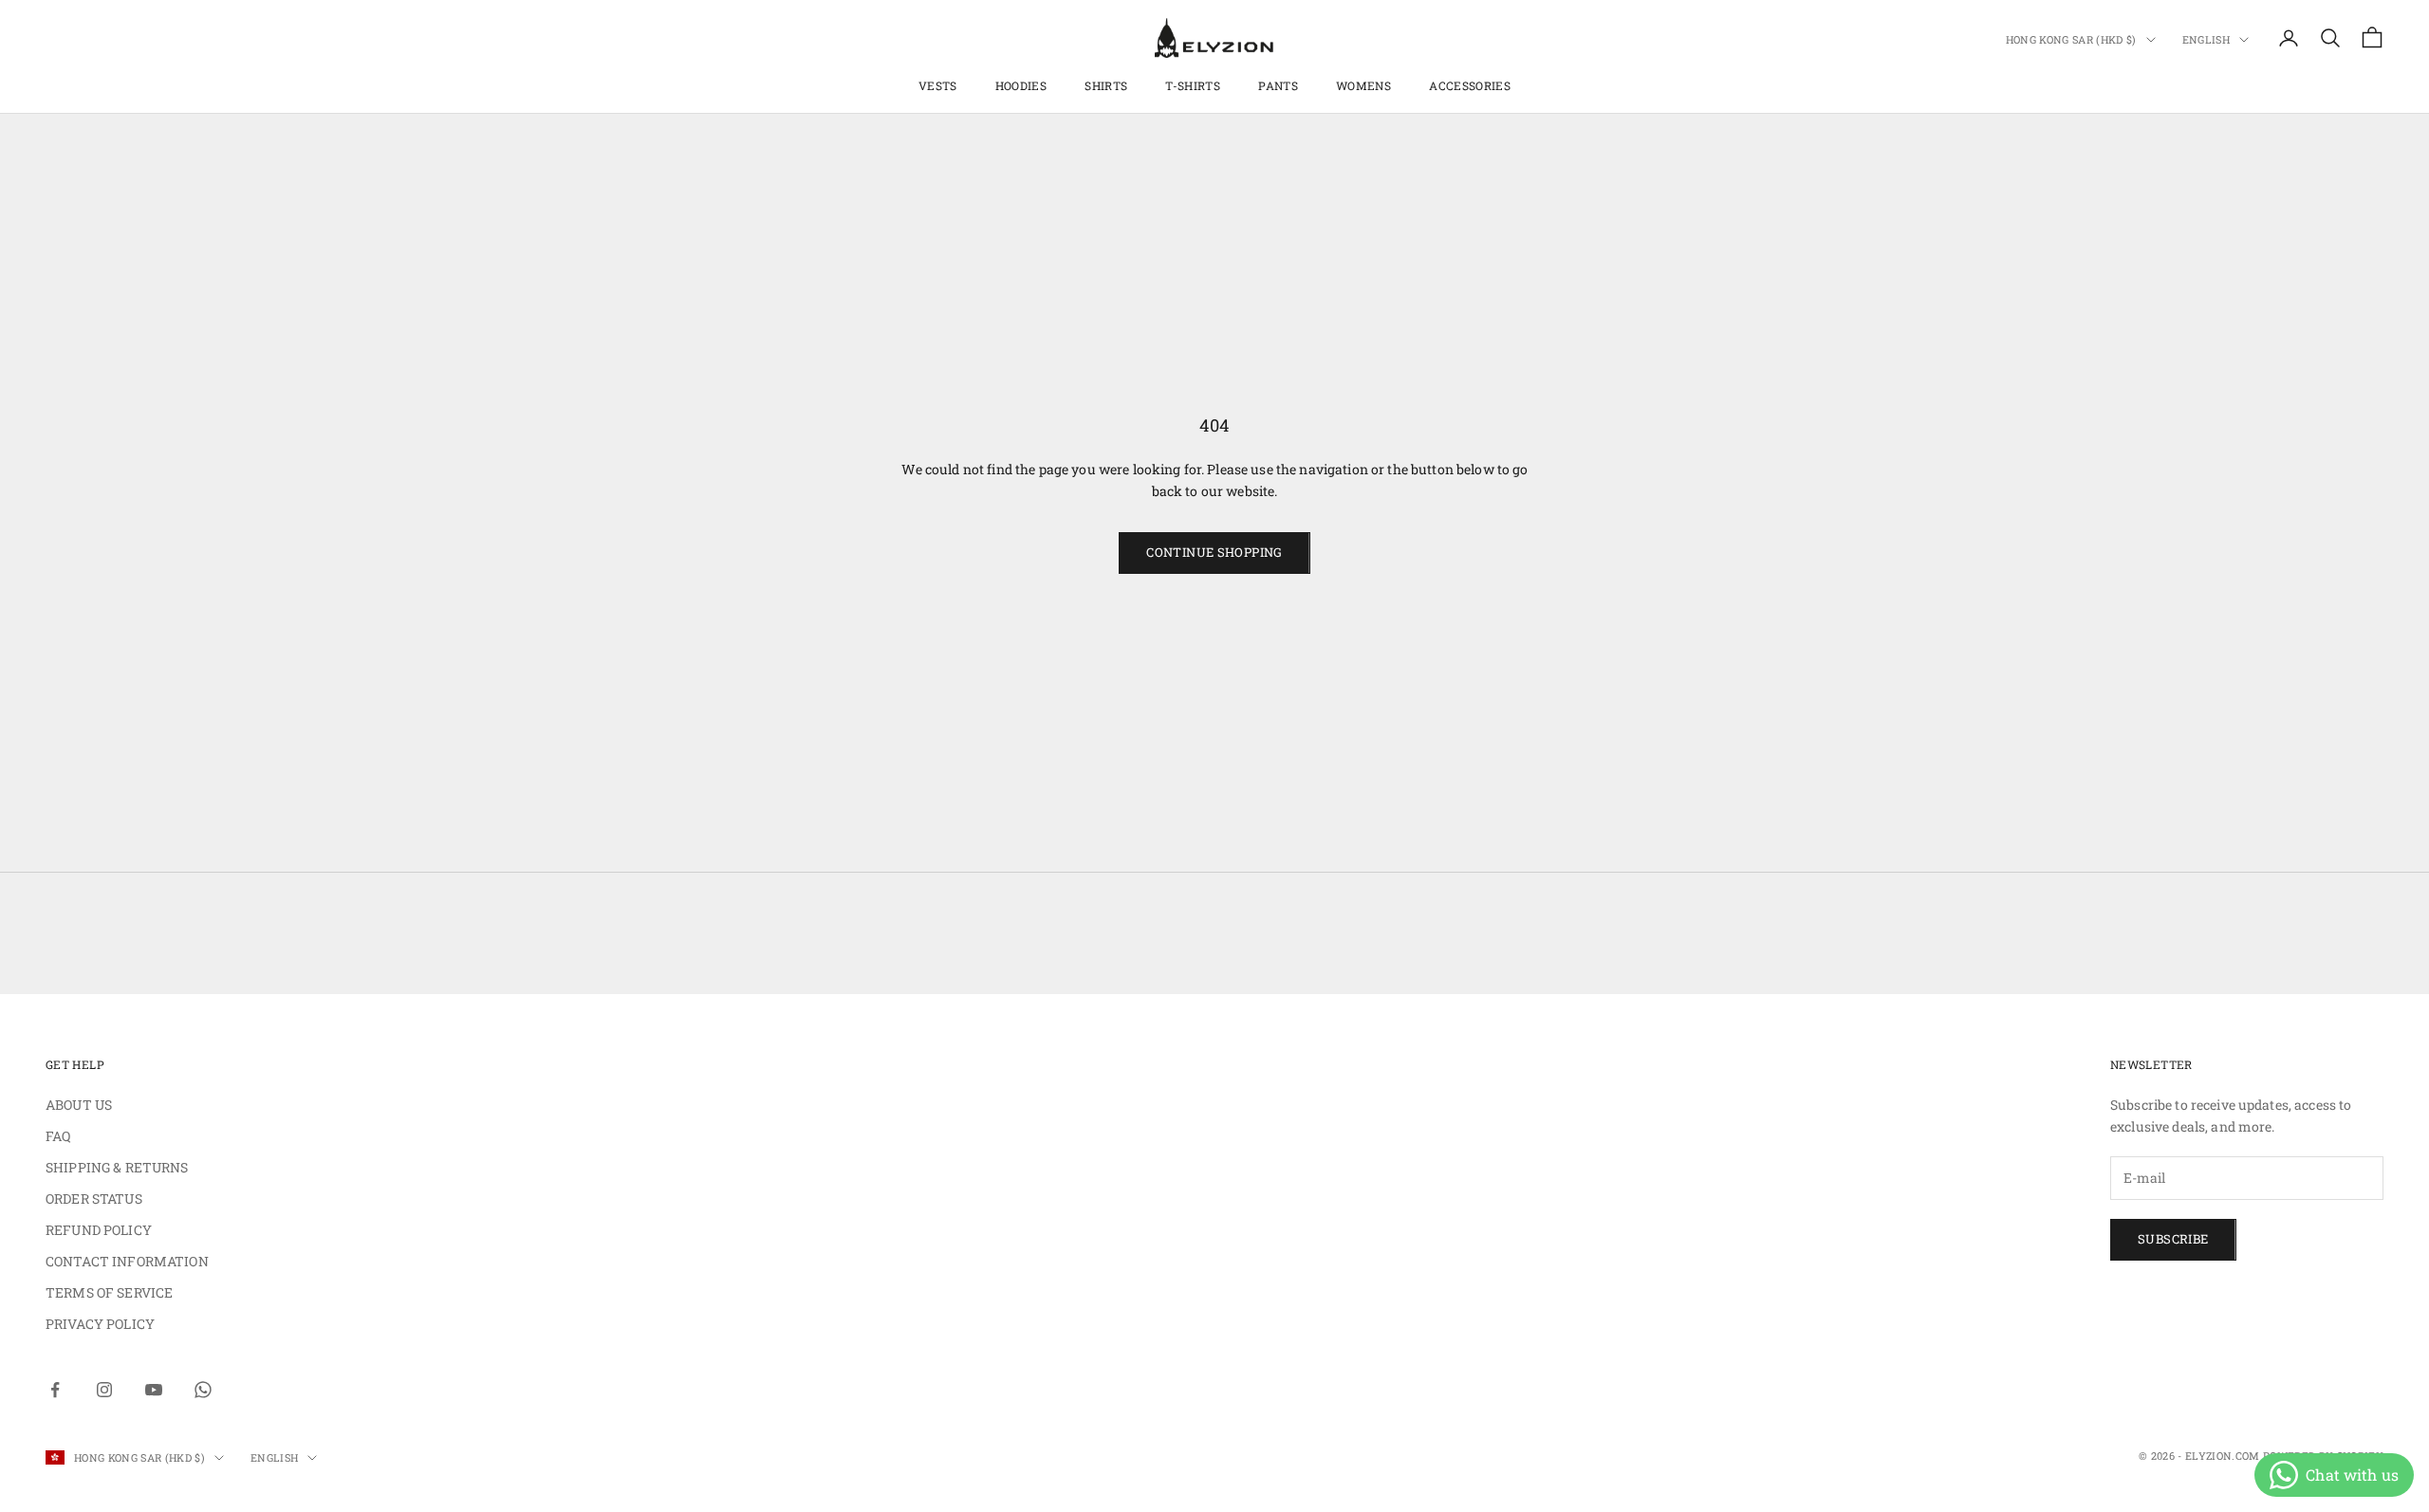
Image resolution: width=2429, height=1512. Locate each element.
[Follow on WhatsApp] (203, 1390)
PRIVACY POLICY (100, 1324)
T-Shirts (1193, 85)
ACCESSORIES (1470, 85)
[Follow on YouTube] (154, 1390)
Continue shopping (1214, 552)
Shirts (1106, 85)
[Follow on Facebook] (55, 1390)
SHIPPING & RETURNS (117, 1167)
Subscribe (2173, 1239)
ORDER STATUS (94, 1199)
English (2206, 39)
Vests (938, 85)
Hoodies (1021, 85)
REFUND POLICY (99, 1230)
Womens (1363, 85)
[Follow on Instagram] (104, 1390)
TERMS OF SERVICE (109, 1292)
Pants (1278, 85)
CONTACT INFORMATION (127, 1261)
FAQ (58, 1136)
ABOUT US (79, 1105)
